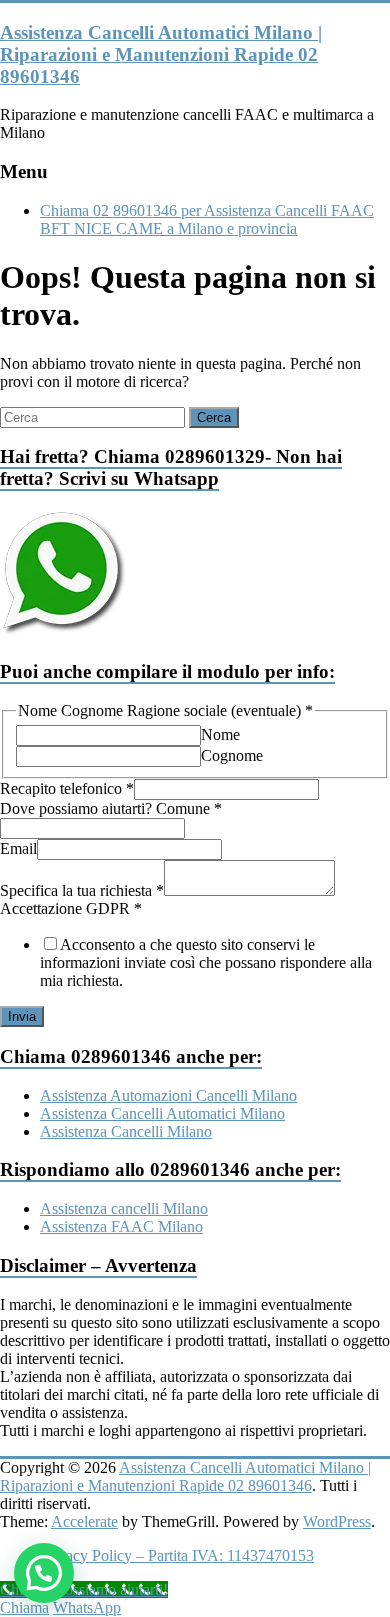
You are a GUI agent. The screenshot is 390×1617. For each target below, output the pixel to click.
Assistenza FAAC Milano (121, 1226)
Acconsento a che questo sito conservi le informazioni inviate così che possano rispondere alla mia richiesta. (206, 962)
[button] (44, 1573)
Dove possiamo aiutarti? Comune (111, 808)
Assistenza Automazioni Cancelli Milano (168, 1095)
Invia (22, 1016)
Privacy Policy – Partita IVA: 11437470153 (177, 1555)
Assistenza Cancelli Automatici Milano (162, 1113)
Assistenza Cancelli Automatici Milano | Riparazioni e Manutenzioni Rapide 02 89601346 (161, 54)
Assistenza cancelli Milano (124, 1208)
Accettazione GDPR (71, 908)
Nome (220, 734)
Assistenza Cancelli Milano (126, 1131)
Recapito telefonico (67, 788)
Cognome (232, 755)
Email (18, 848)
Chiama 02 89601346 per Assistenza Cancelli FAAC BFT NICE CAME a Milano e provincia (207, 219)
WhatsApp (87, 1607)
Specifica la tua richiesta (82, 890)
